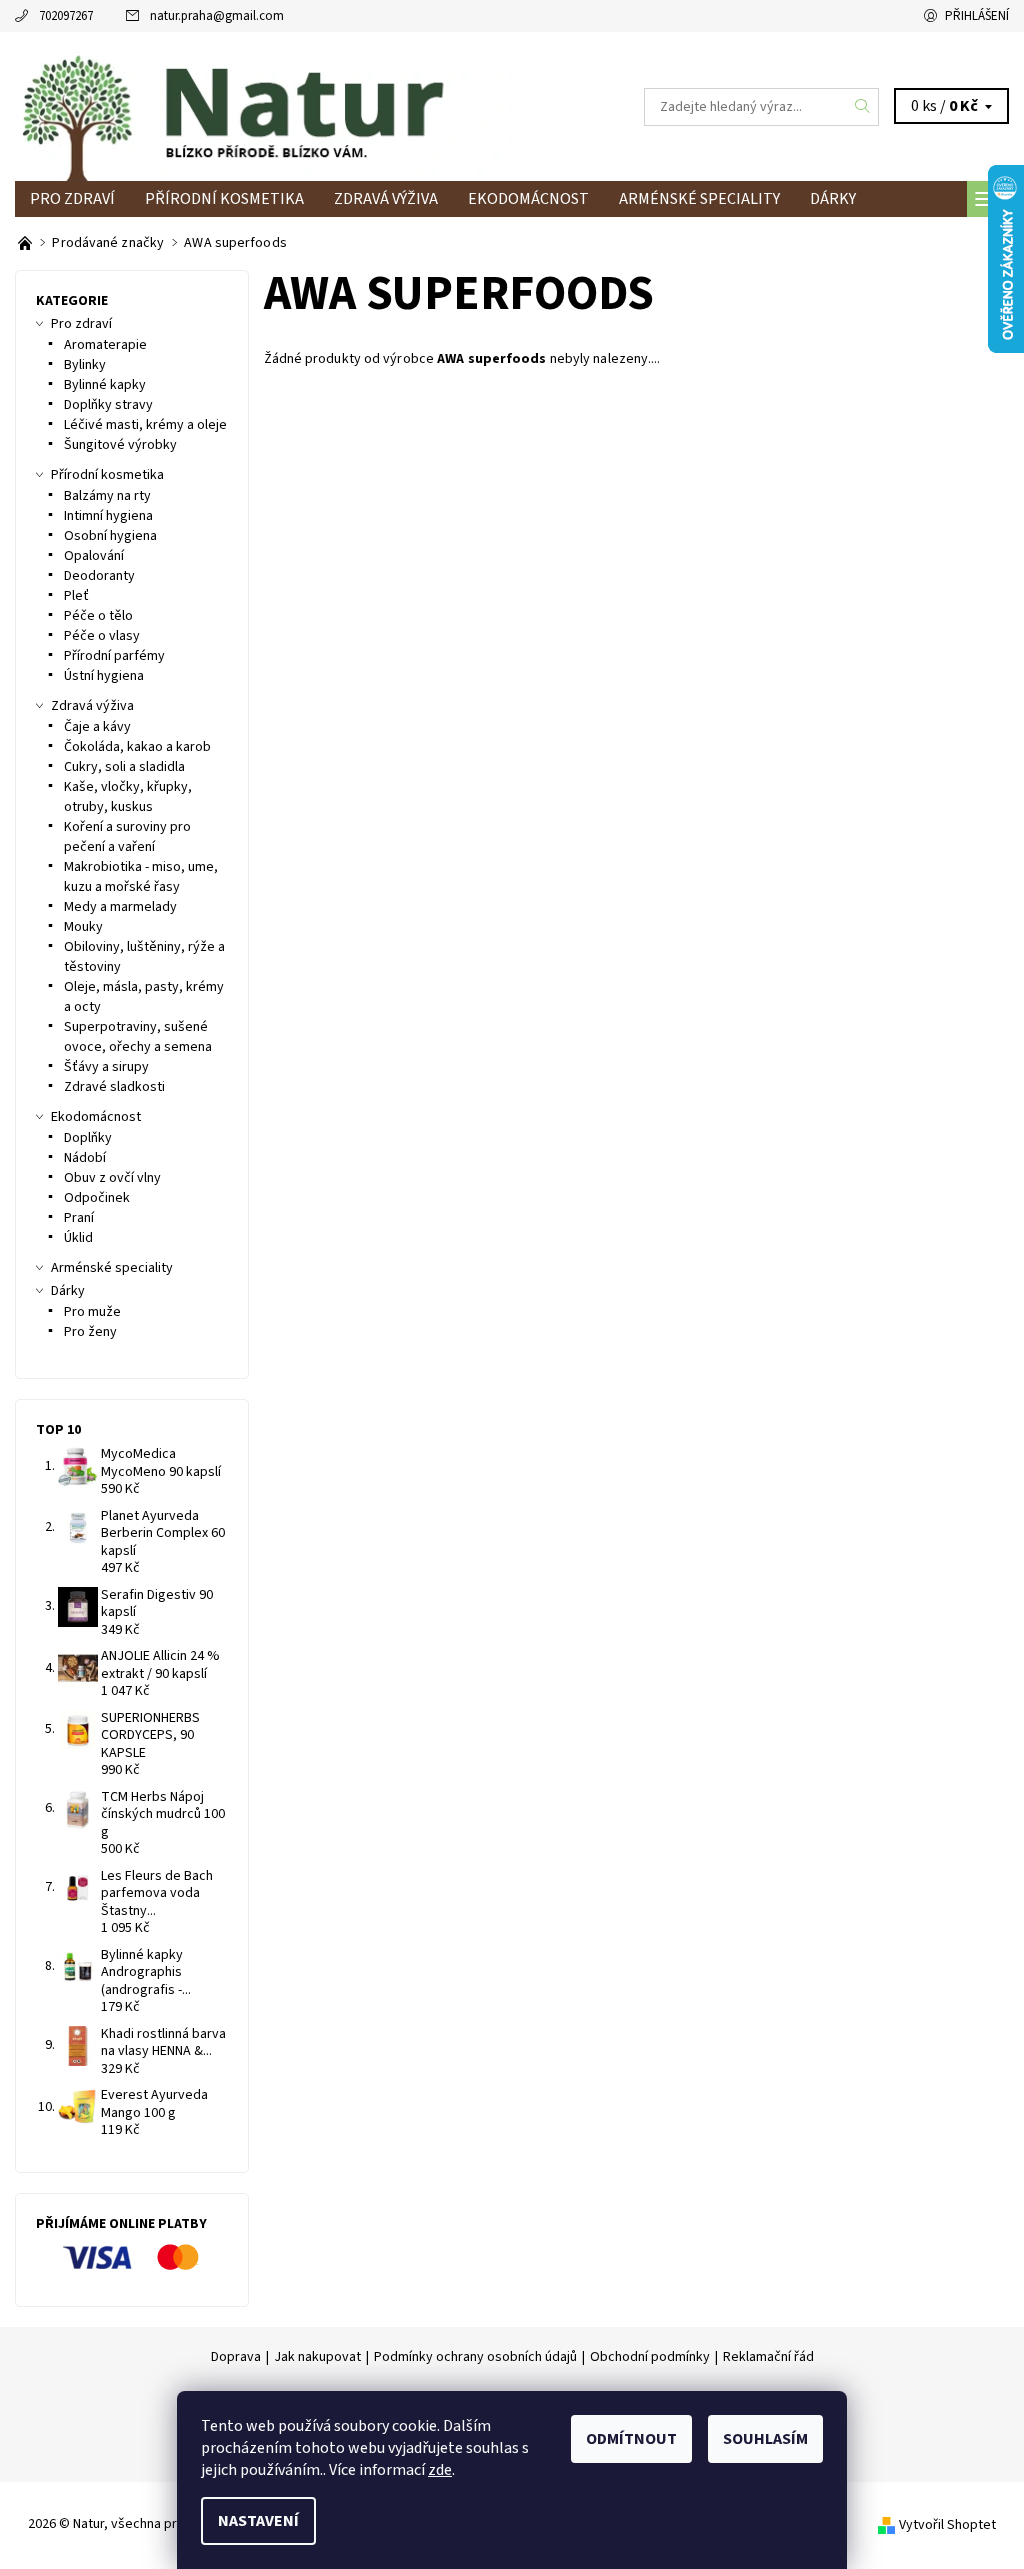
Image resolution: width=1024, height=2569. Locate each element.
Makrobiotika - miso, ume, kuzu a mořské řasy (141, 877)
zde (440, 2470)
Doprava (236, 2357)
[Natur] (263, 106)
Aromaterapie (105, 345)
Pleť (76, 596)
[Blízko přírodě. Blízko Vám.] (26, 243)
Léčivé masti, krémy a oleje (145, 425)
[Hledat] (863, 107)
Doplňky (88, 1138)
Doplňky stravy (108, 405)
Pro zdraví (72, 199)
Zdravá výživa (386, 199)
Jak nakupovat (317, 2357)
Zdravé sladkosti (114, 1087)
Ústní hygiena (104, 676)
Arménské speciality (699, 199)
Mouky (83, 927)
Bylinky (85, 365)
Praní (79, 1218)
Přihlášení (977, 16)
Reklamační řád (768, 2357)
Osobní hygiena (110, 536)
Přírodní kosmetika (224, 199)
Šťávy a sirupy (106, 1067)
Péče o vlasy (102, 636)
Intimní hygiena (108, 516)
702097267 (66, 16)
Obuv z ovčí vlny (112, 1178)
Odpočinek (97, 1198)
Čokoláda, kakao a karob (137, 747)
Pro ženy (90, 1332)
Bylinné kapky (105, 385)
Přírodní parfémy (114, 656)
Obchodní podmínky (650, 2357)
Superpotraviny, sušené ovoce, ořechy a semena (138, 1037)
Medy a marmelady (120, 907)
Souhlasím (765, 2439)
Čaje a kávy (97, 727)
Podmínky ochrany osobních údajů (475, 2357)
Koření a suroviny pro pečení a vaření (127, 837)
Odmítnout (631, 2439)
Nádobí (85, 1158)
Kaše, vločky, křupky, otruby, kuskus (128, 797)
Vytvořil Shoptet (947, 2525)
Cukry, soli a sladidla (124, 767)
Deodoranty (99, 576)
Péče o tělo (98, 616)
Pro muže (92, 1312)
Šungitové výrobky (120, 445)
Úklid (78, 1238)
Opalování (94, 556)
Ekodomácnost (528, 199)
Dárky (833, 199)
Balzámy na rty (107, 496)
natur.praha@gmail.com (217, 16)
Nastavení (258, 2521)
